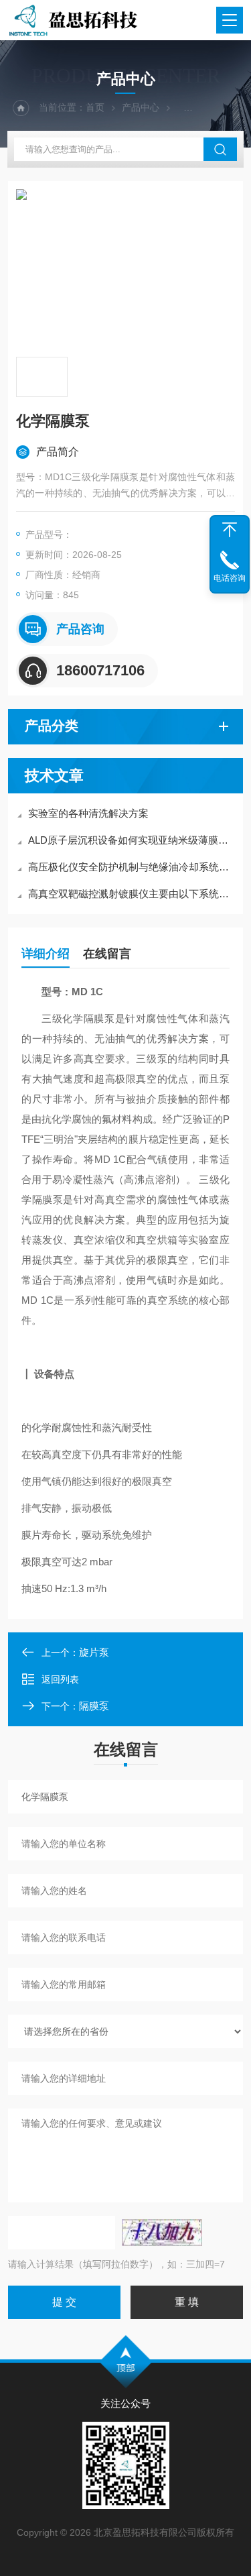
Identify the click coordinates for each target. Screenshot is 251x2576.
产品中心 (141, 107)
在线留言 (107, 954)
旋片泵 (94, 1652)
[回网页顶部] (230, 530)
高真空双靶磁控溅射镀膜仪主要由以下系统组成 (132, 894)
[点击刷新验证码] (162, 2233)
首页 (95, 107)
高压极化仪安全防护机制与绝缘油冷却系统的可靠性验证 (132, 867)
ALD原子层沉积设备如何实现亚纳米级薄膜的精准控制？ (132, 840)
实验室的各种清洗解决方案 (88, 813)
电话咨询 (230, 578)
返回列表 (60, 1679)
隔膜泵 (94, 1706)
